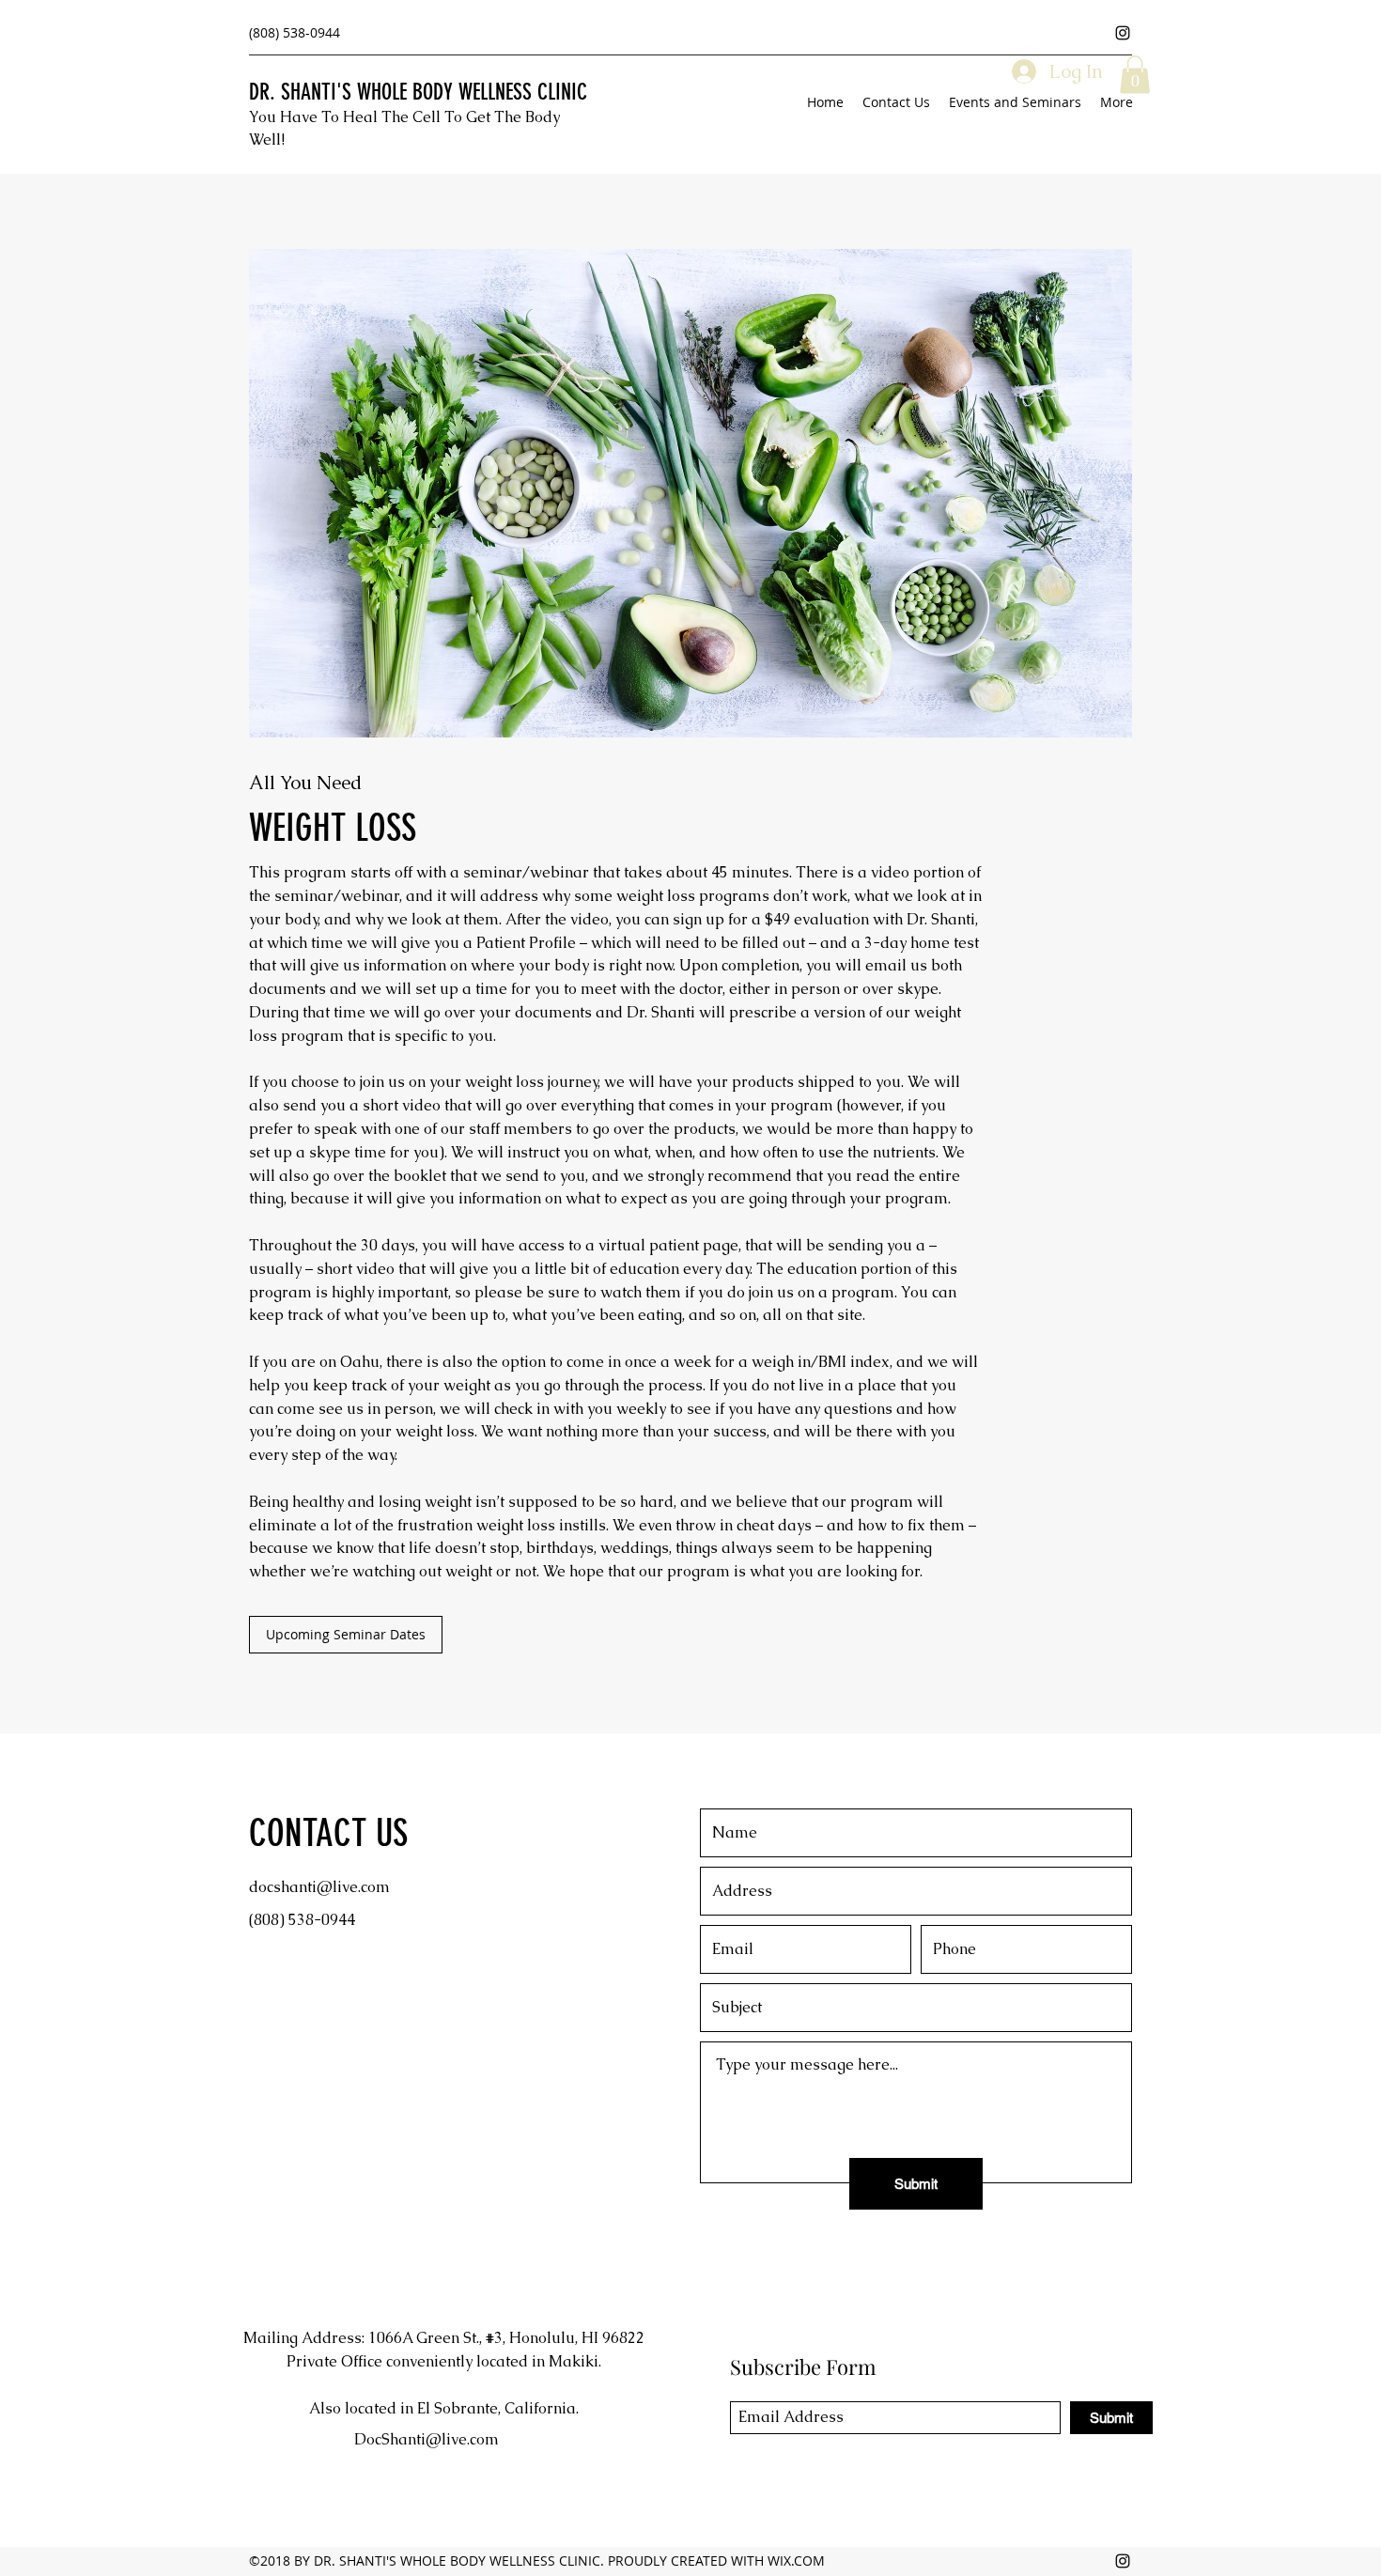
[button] (1135, 75)
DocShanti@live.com (427, 2439)
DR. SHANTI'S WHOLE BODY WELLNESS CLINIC (418, 92)
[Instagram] (1123, 33)
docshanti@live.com (319, 1887)
